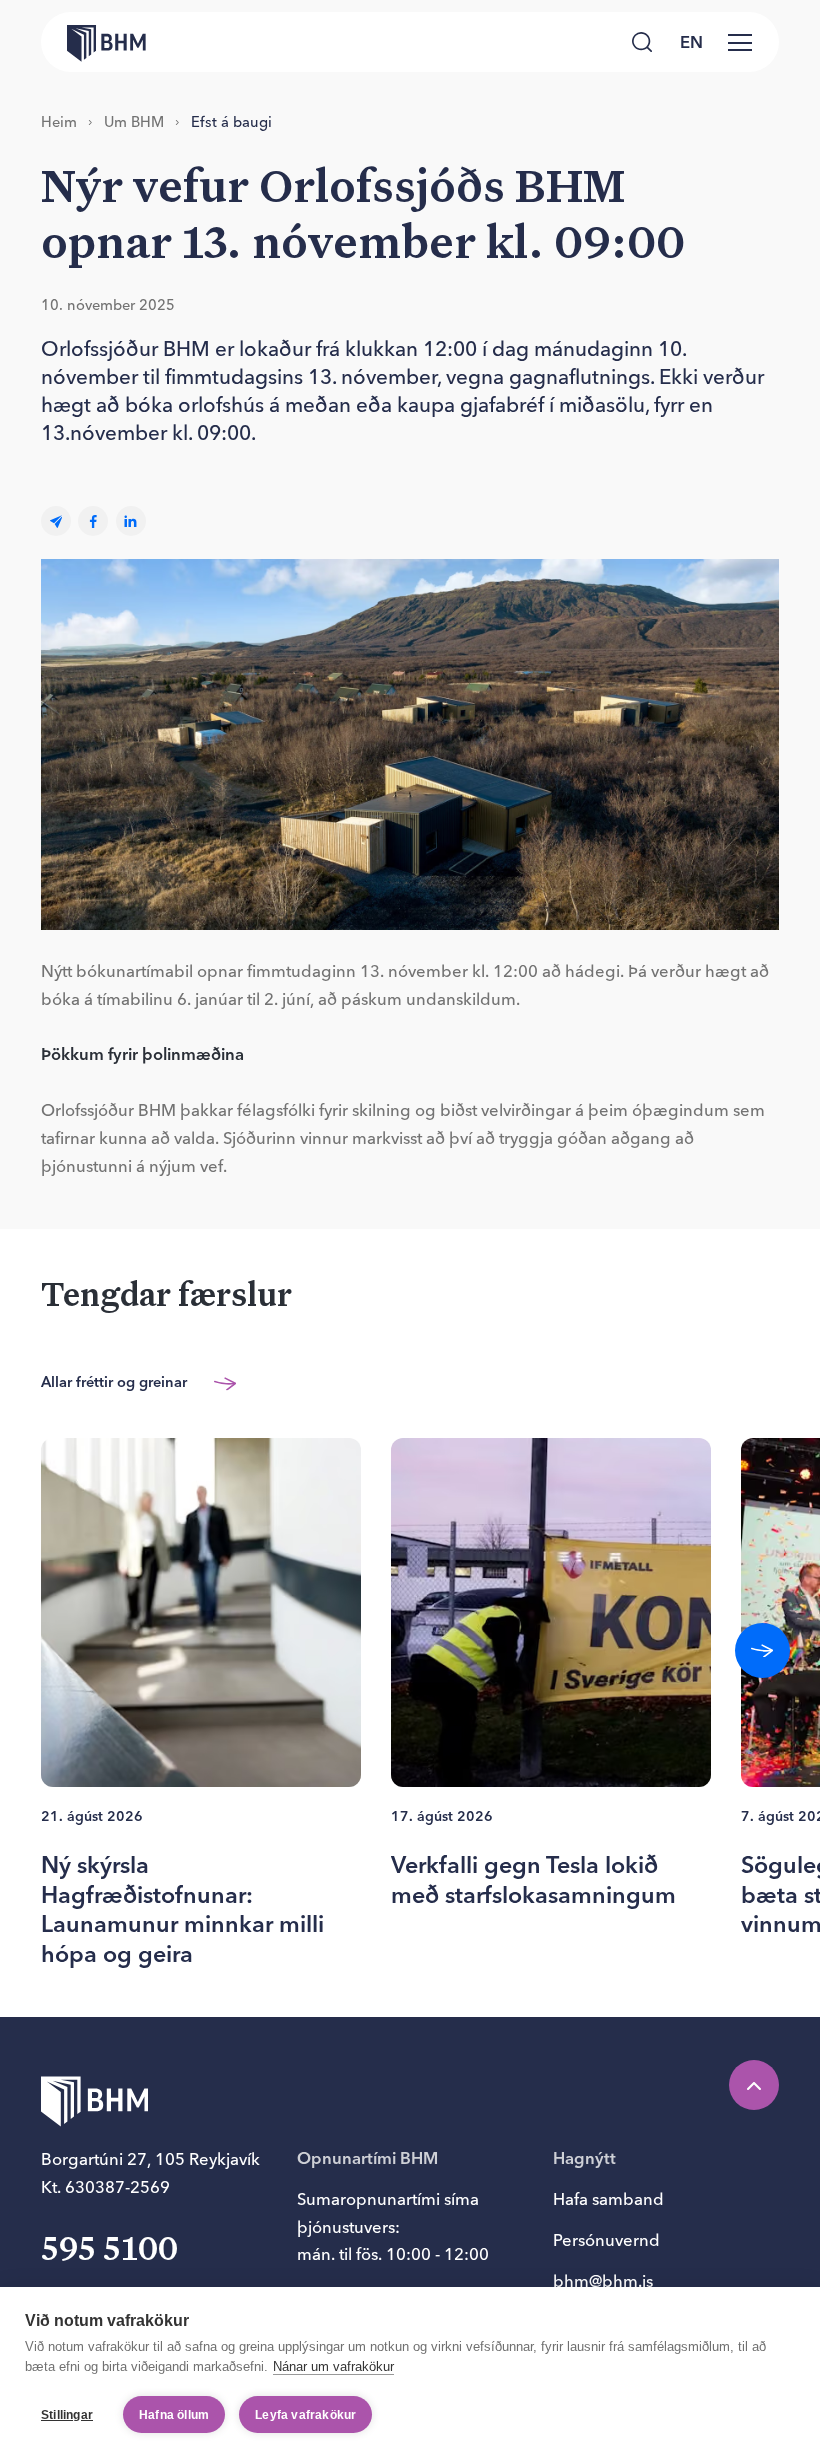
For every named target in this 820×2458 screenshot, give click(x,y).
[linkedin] (131, 522)
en (691, 42)
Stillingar (67, 2415)
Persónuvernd (606, 2240)
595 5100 (109, 2251)
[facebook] (93, 522)
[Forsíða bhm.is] (93, 41)
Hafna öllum (174, 2415)
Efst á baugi (231, 122)
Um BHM (134, 122)
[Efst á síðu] (754, 2085)
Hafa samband (608, 2199)
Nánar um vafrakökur (333, 2366)
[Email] (56, 522)
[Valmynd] (740, 42)
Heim (59, 122)
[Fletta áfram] (763, 1651)
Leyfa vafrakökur (305, 2415)
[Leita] (642, 42)
